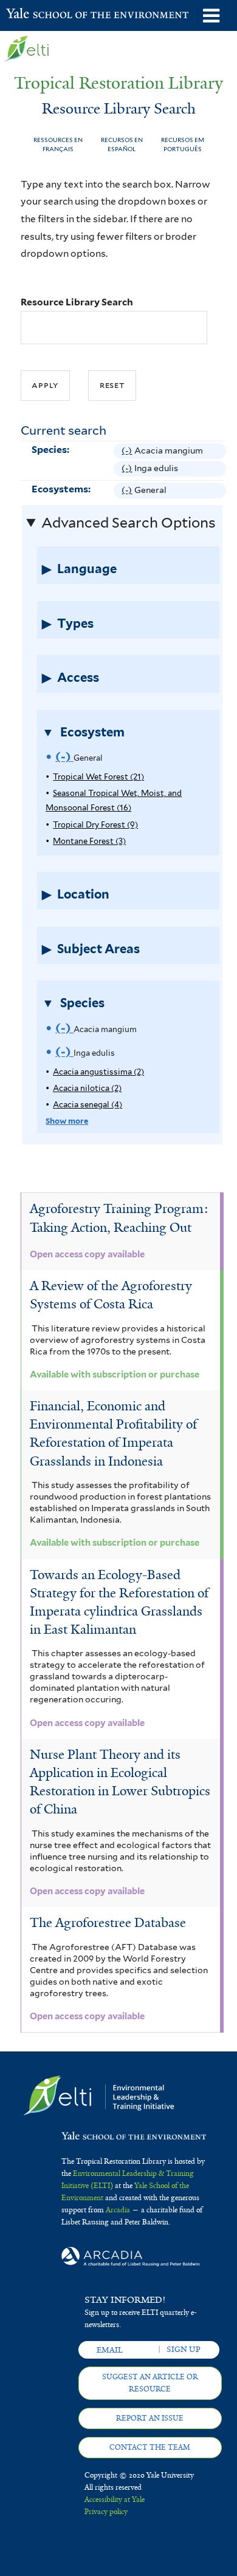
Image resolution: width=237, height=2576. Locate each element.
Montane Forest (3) (89, 841)
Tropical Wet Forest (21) (98, 777)
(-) (128, 452)
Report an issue (150, 2418)
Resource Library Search (77, 302)
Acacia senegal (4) (88, 1105)
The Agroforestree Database (108, 1923)
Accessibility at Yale (115, 2500)
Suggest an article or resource (150, 2383)
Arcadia (118, 2210)
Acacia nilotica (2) (87, 1088)
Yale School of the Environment (36, 15)
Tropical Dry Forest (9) (95, 825)
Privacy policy (106, 2512)
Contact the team (150, 2447)
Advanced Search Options (129, 523)
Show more (67, 1121)
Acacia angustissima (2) (98, 1072)
